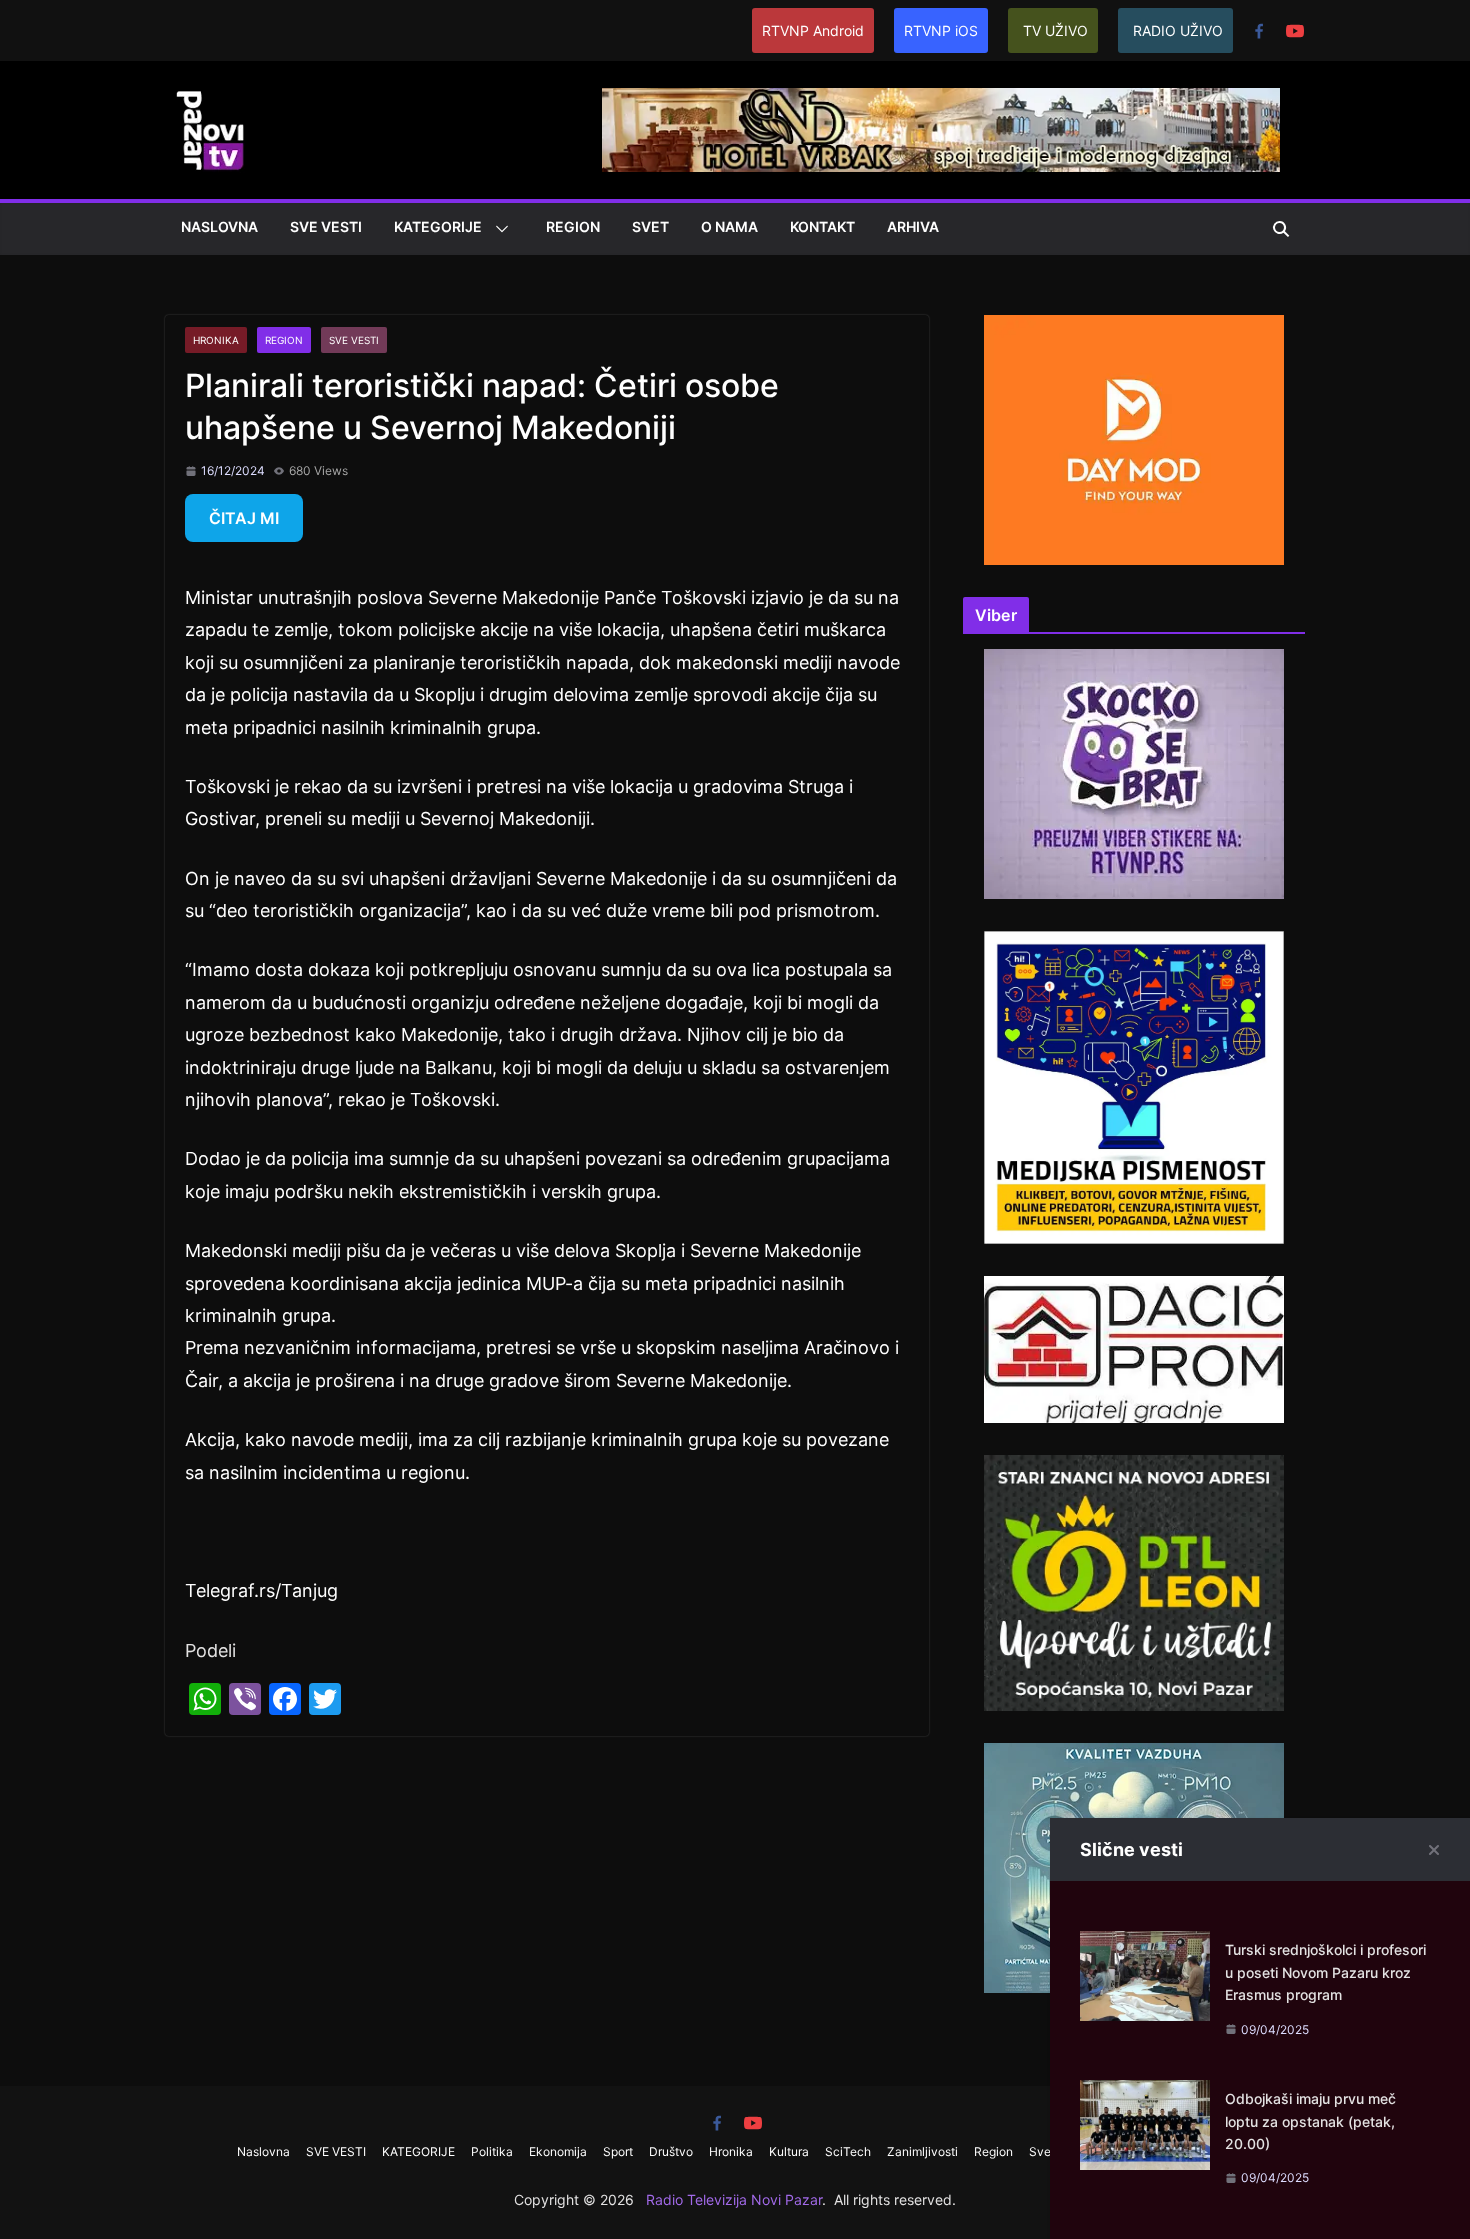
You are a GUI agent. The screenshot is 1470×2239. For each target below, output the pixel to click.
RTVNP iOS (941, 30)
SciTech (848, 2151)
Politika (492, 2151)
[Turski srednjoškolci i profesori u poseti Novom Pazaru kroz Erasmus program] (1145, 1946)
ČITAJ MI (244, 518)
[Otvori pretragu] (1281, 229)
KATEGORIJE (438, 226)
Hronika (216, 340)
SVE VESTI (326, 226)
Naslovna (219, 226)
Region (573, 226)
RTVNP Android (813, 30)
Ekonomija (558, 2151)
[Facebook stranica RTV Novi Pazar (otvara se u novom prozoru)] (1259, 31)
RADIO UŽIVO (1178, 30)
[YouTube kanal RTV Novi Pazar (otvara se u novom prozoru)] (1295, 31)
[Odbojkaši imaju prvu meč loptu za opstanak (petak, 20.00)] (1145, 2095)
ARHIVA (913, 226)
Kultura (789, 2151)
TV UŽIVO (1055, 30)
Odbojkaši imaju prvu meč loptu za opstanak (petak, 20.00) (1310, 2121)
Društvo (671, 2151)
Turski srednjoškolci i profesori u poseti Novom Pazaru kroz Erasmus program (1325, 1972)
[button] (498, 229)
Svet (650, 226)
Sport (618, 2151)
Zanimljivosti (922, 2151)
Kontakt (822, 226)
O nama (729, 226)
